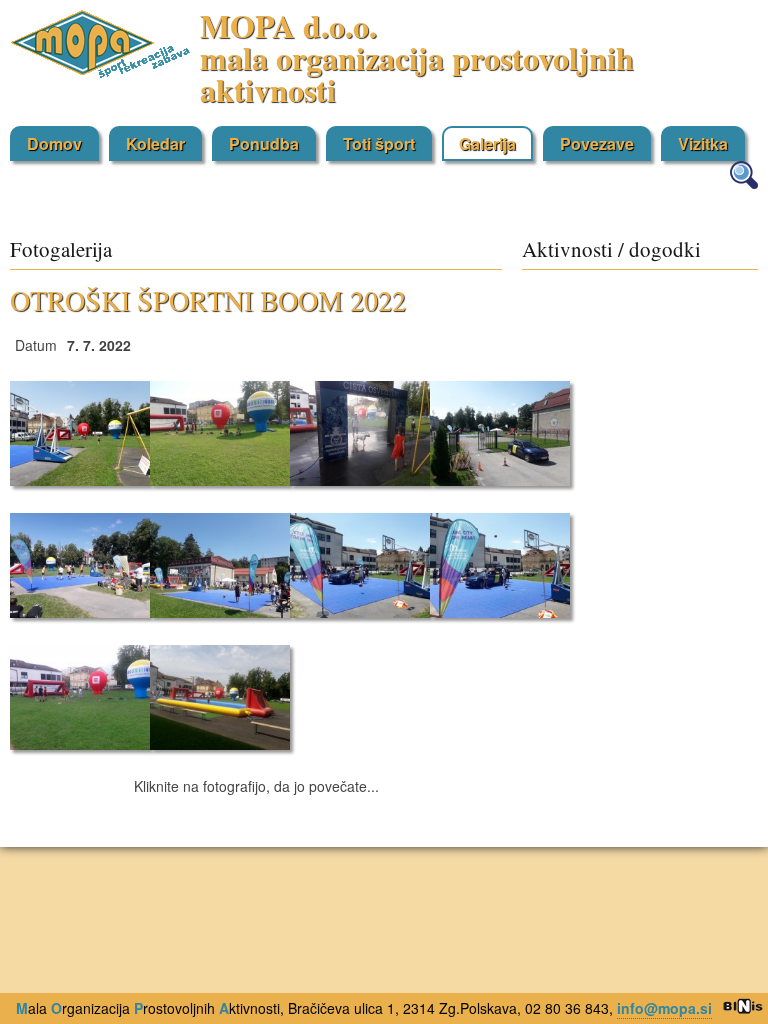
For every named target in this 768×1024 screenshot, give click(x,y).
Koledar (155, 143)
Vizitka (703, 143)
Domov (54, 143)
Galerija (487, 143)
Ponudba (264, 143)
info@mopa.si (664, 1008)
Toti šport (379, 143)
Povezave (597, 143)
